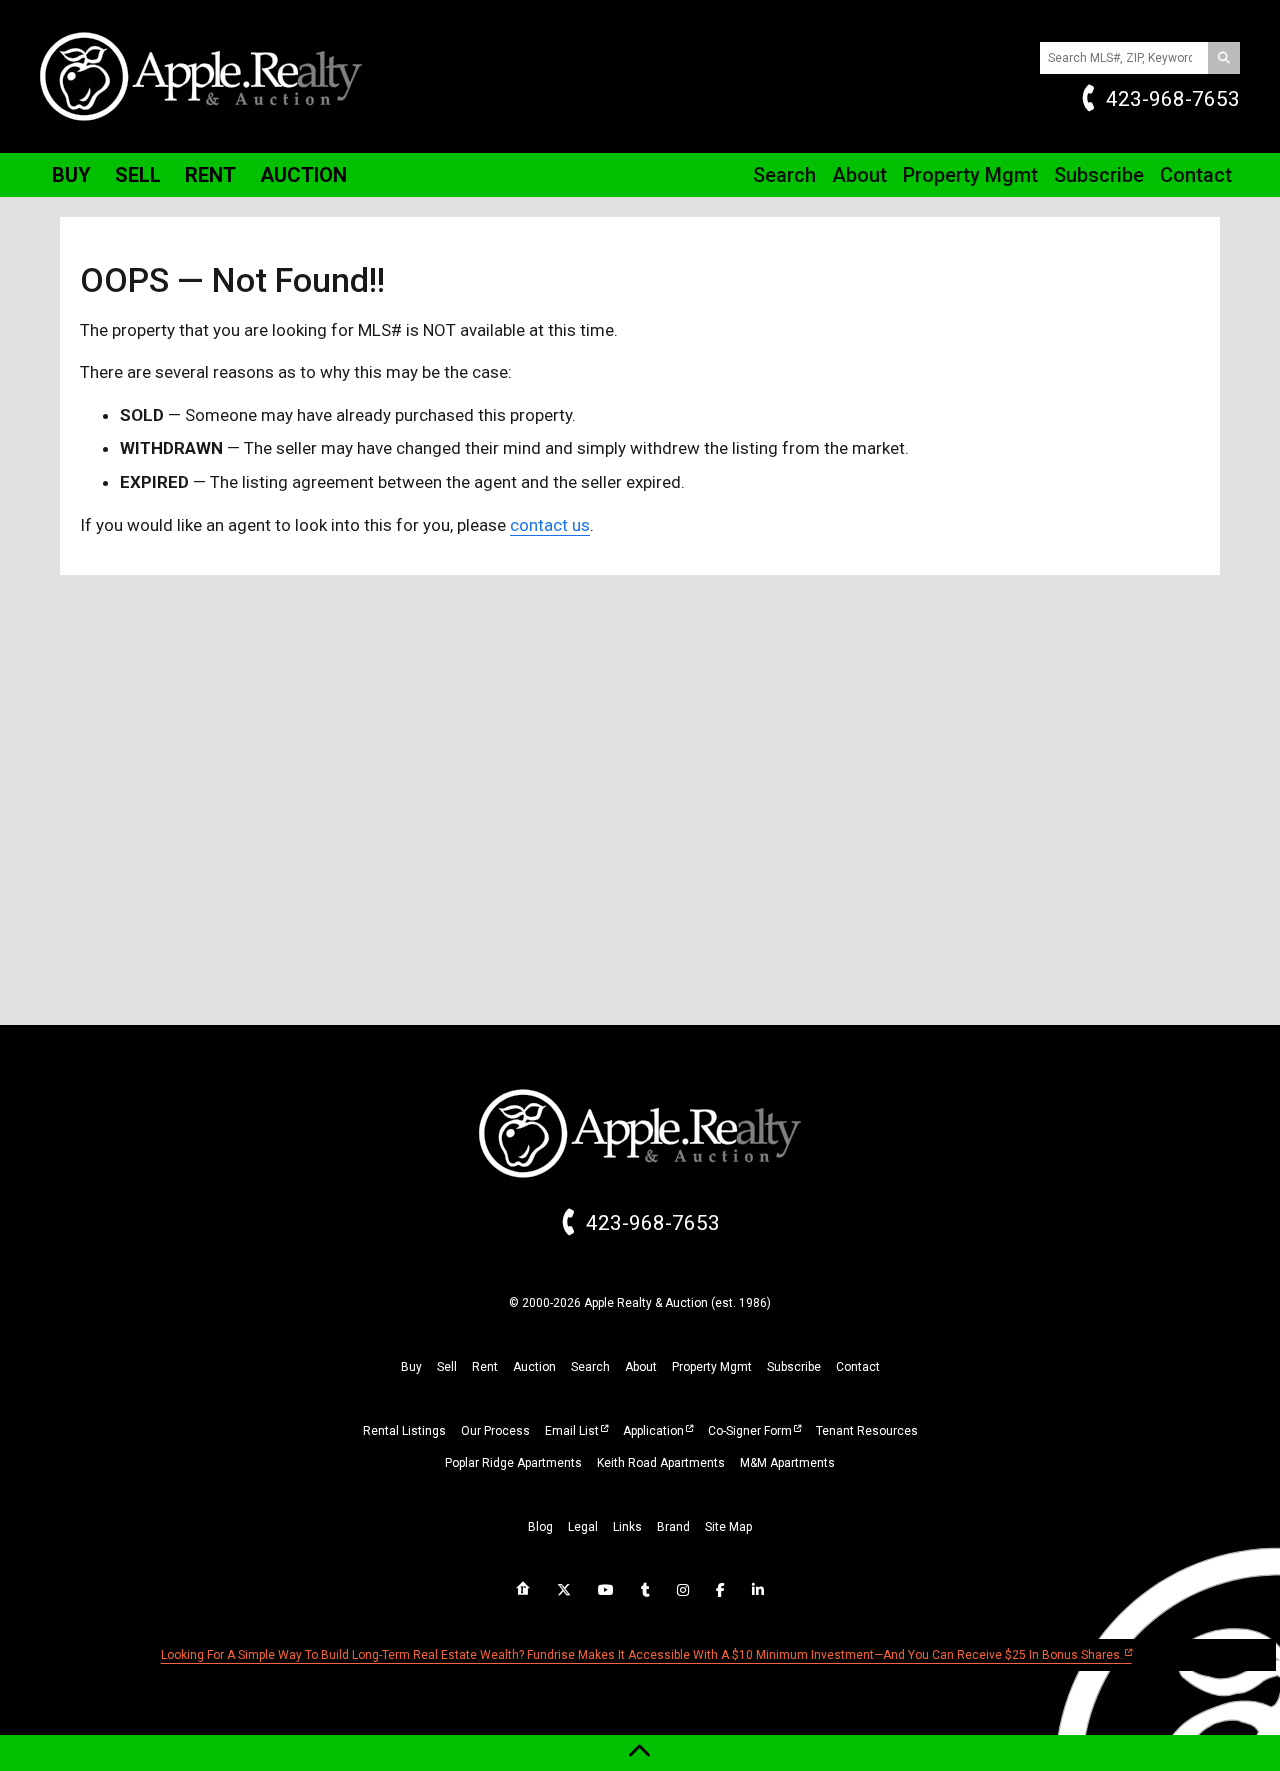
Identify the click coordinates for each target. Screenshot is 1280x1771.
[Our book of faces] (720, 1590)
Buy (71, 175)
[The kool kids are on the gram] (683, 1590)
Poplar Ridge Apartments (513, 1463)
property (712, 1367)
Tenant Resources (867, 1431)
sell (447, 1367)
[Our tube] (606, 1590)
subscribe (794, 1367)
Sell (138, 175)
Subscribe (1099, 175)
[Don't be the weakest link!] (758, 1590)
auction (534, 1367)
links (627, 1527)
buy (411, 1367)
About (859, 175)
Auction (303, 175)
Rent (210, 175)
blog (540, 1527)
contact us (550, 525)
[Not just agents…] (523, 1589)
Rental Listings (404, 1431)
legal (583, 1527)
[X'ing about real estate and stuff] (564, 1590)
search (590, 1367)
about (641, 1367)
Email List (572, 1431)
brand (673, 1527)
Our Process (495, 1431)
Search (784, 175)
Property (970, 175)
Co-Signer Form (750, 1431)
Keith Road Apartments (661, 1463)
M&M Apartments (787, 1463)
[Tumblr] (645, 1590)
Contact (1196, 175)
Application (653, 1431)
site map (728, 1527)
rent (485, 1367)
